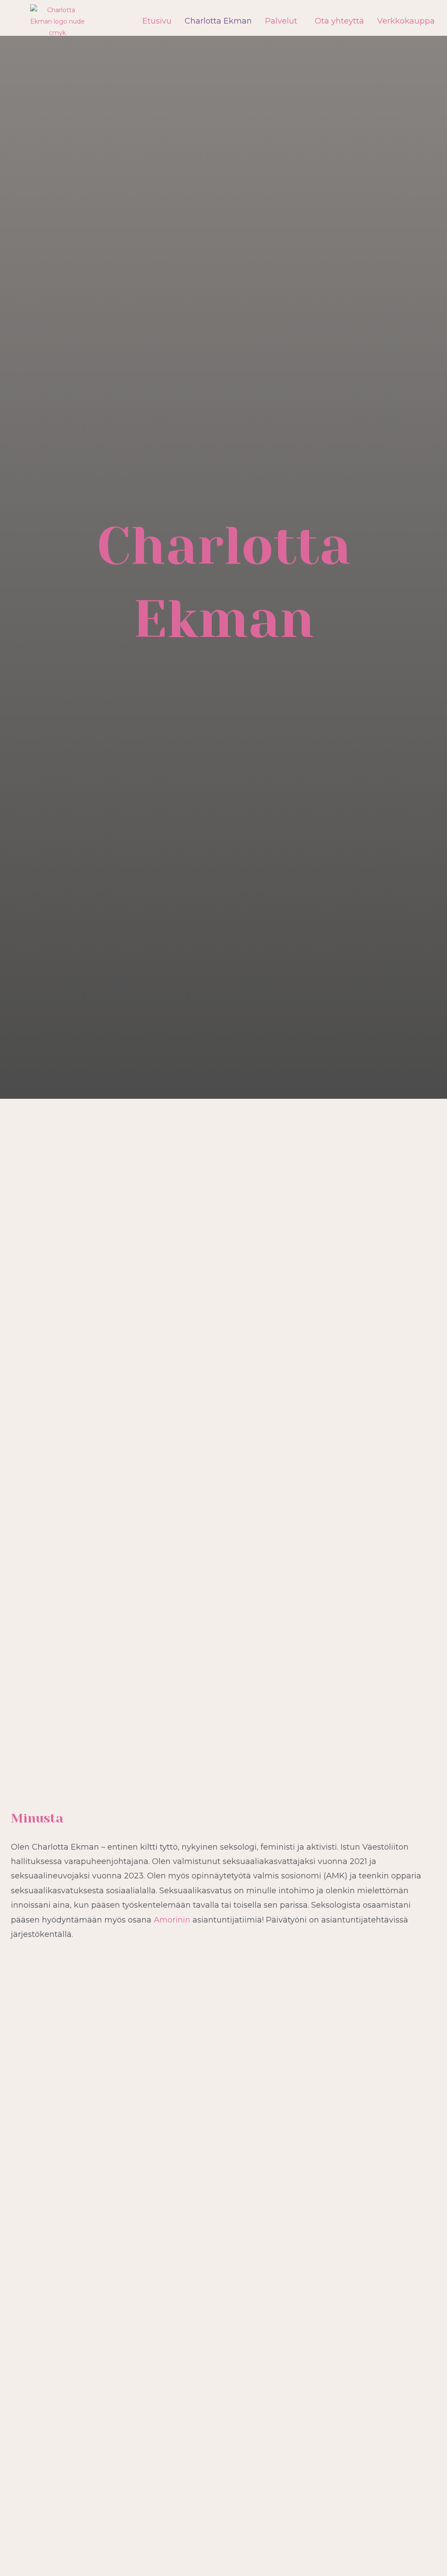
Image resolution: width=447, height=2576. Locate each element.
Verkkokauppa (406, 21)
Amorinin (172, 1920)
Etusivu (157, 21)
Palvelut (281, 21)
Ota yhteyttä (339, 21)
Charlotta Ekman (218, 21)
